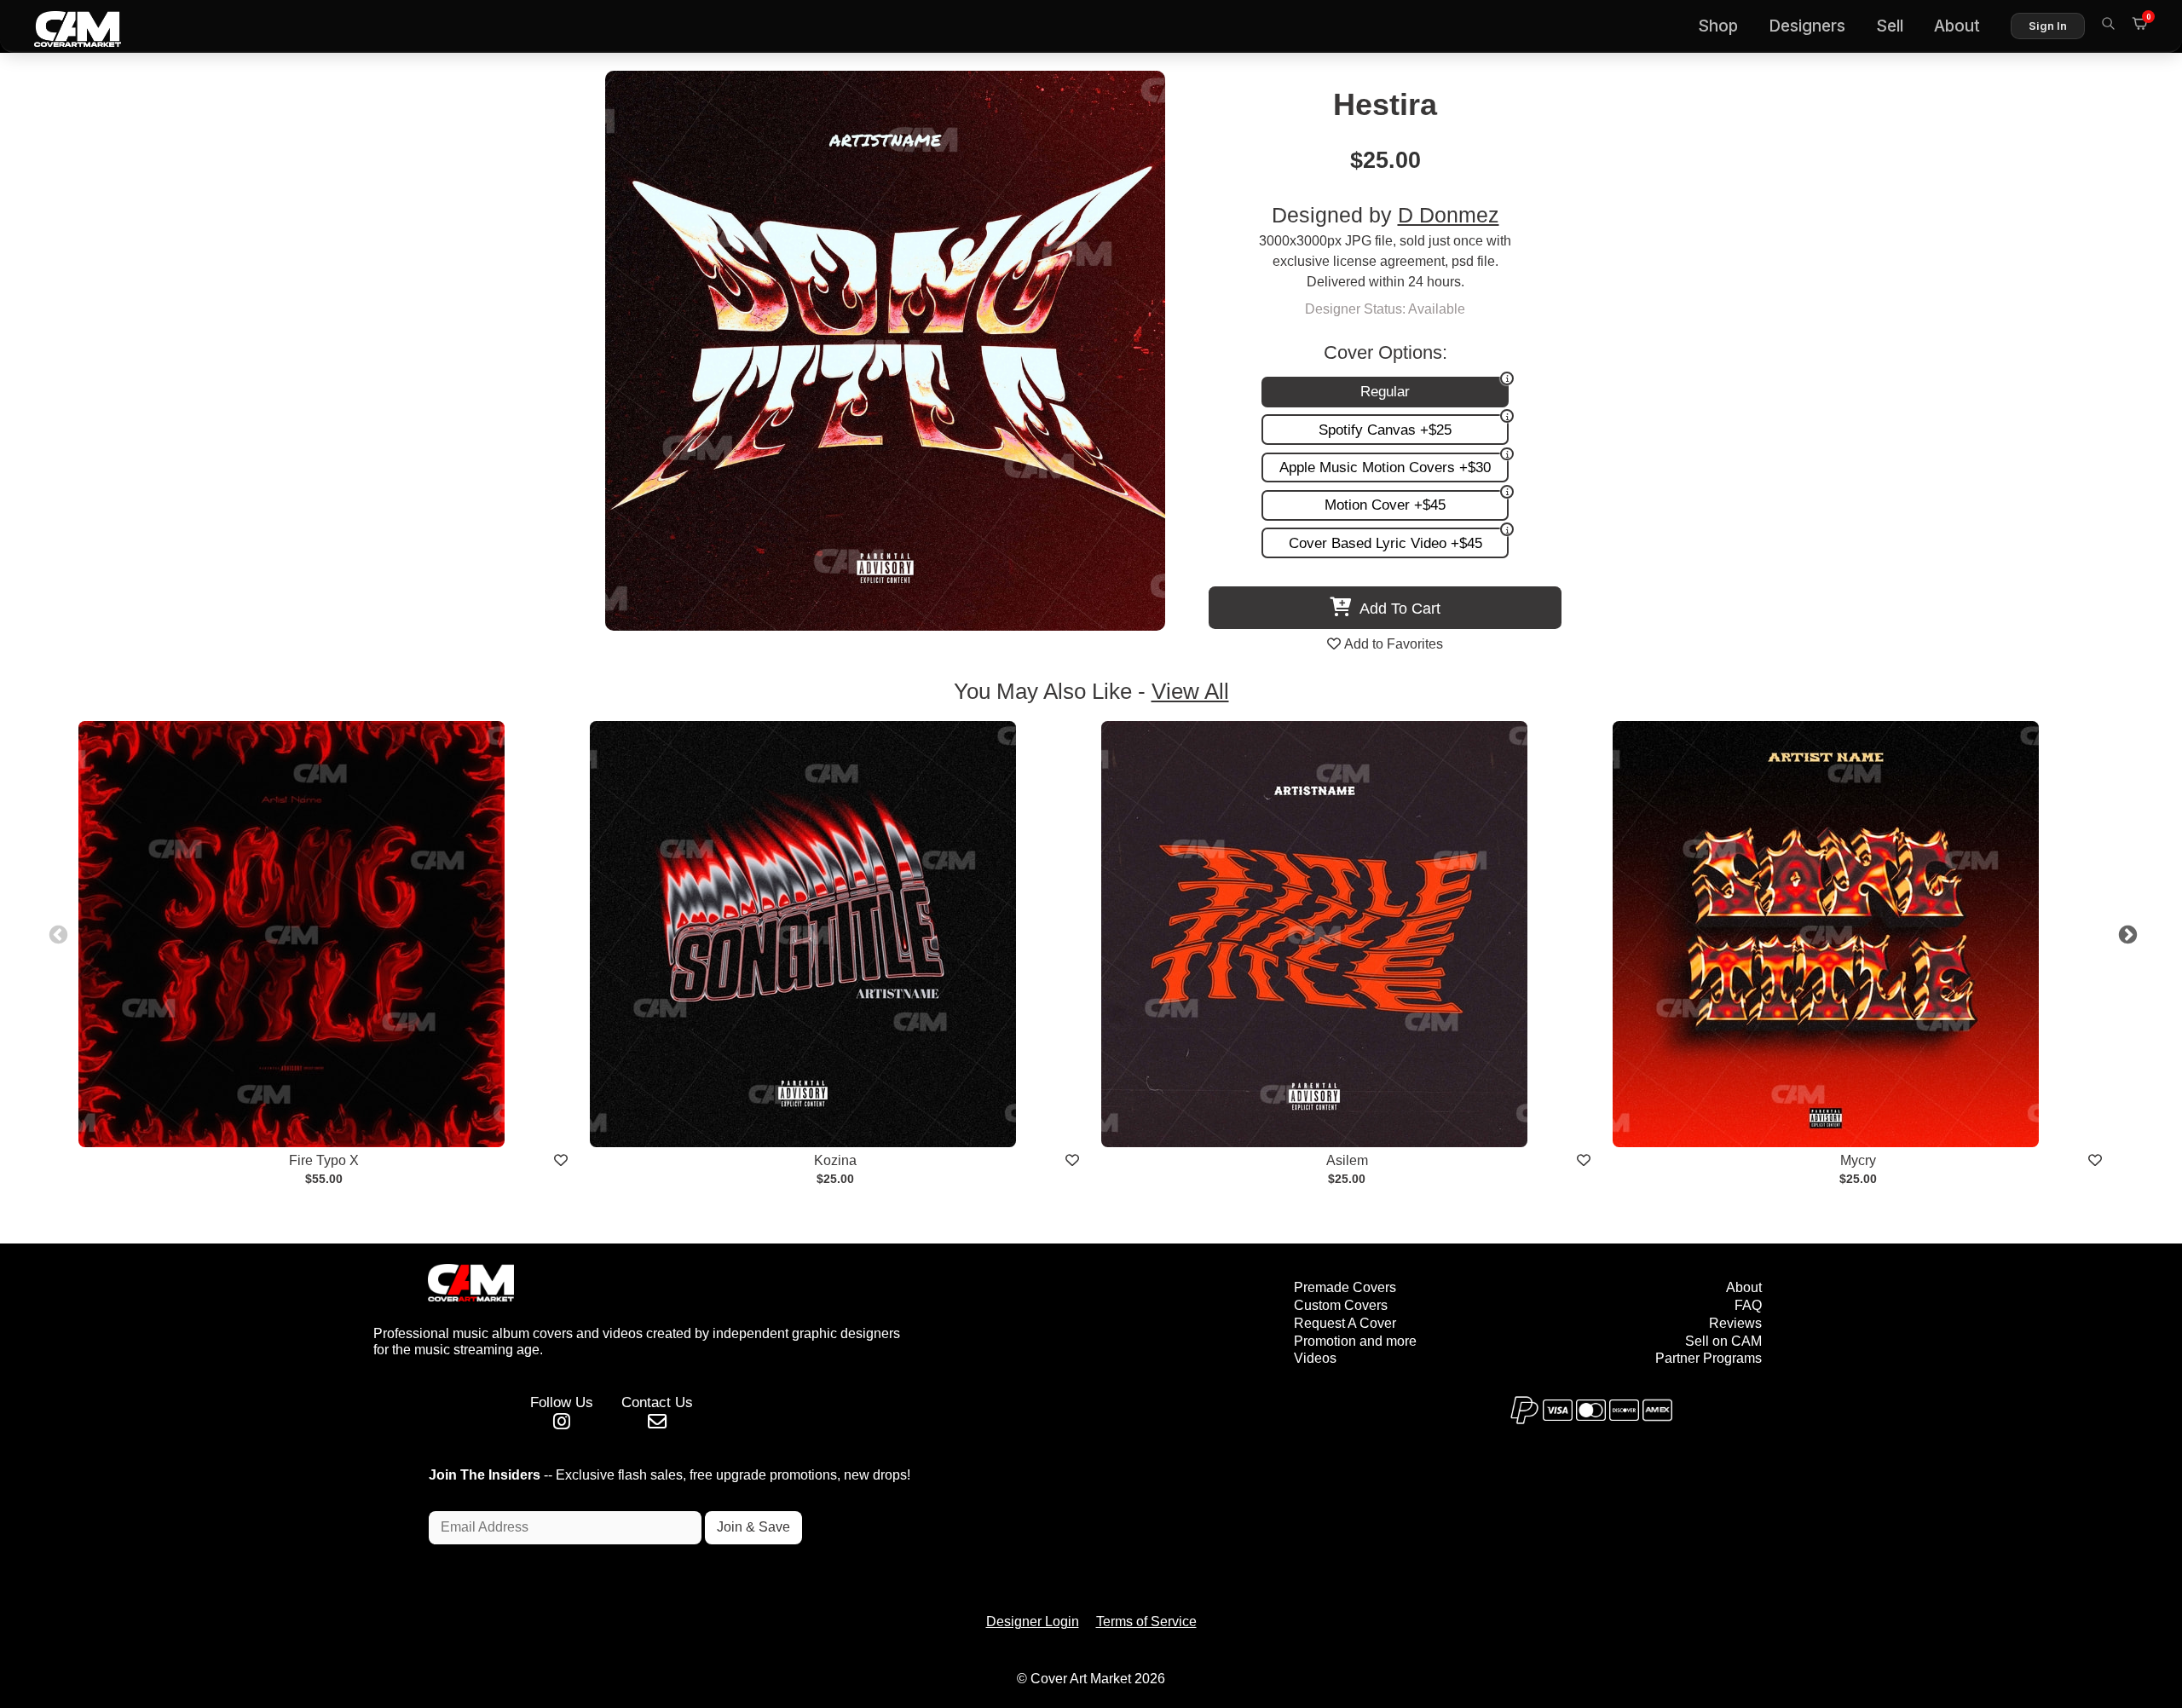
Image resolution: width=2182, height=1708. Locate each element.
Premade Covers (1345, 1287)
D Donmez (1449, 215)
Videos (1315, 1358)
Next (2126, 933)
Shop (1718, 26)
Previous (56, 933)
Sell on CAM (1723, 1341)
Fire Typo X (324, 1160)
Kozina (835, 1160)
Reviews (1735, 1323)
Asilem (1347, 1160)
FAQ (1748, 1305)
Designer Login (1033, 1621)
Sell (1890, 26)
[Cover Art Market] (64, 26)
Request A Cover (1345, 1323)
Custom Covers (1341, 1305)
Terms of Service (1146, 1621)
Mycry (1858, 1160)
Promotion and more (1355, 1341)
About (1957, 26)
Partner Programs (1709, 1358)
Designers (1807, 26)
